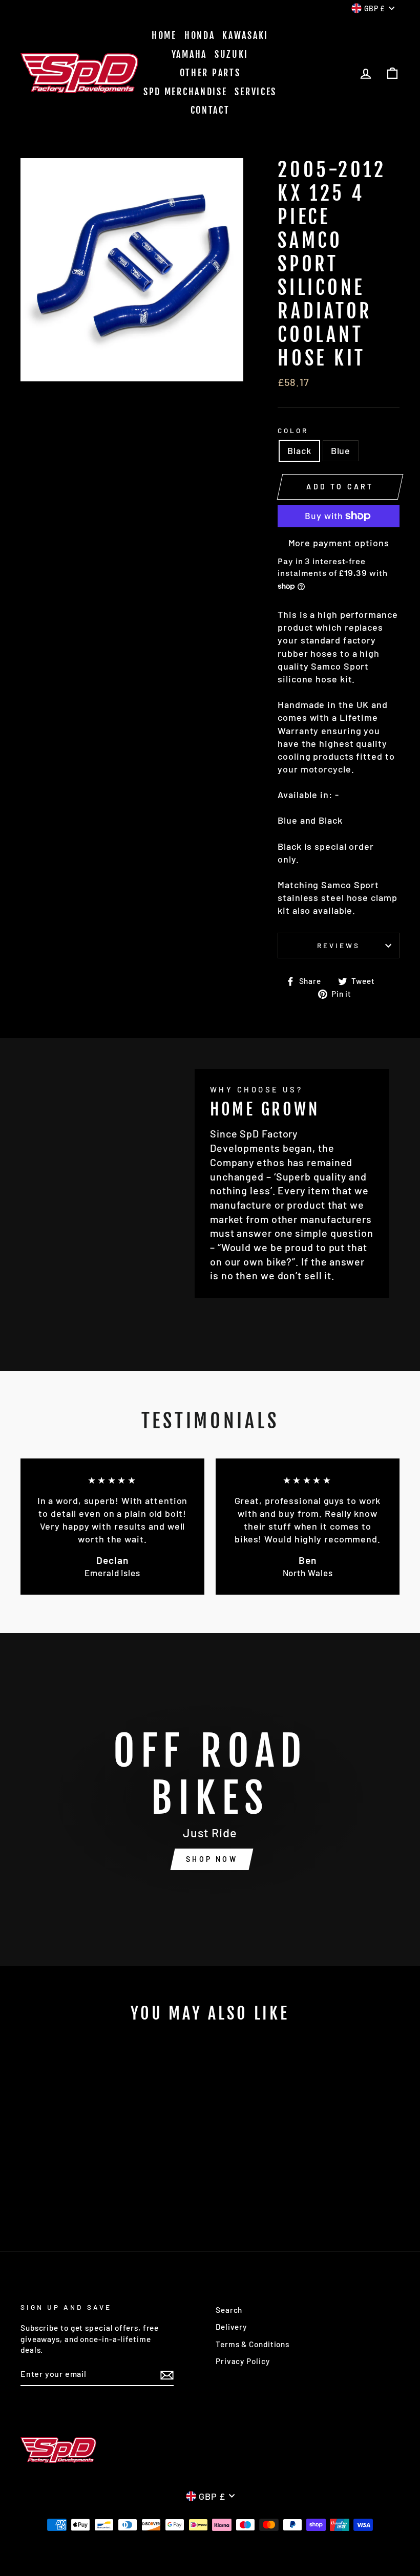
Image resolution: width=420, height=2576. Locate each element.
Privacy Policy (243, 2361)
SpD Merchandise (185, 92)
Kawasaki (245, 35)
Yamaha (189, 54)
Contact (210, 110)
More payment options (339, 543)
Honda (200, 35)
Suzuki (232, 54)
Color (293, 430)
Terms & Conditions (253, 2344)
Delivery (231, 2327)
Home (164, 35)
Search (229, 2310)
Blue (341, 450)
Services (256, 92)
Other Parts (210, 73)
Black (299, 450)
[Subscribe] (167, 2374)
